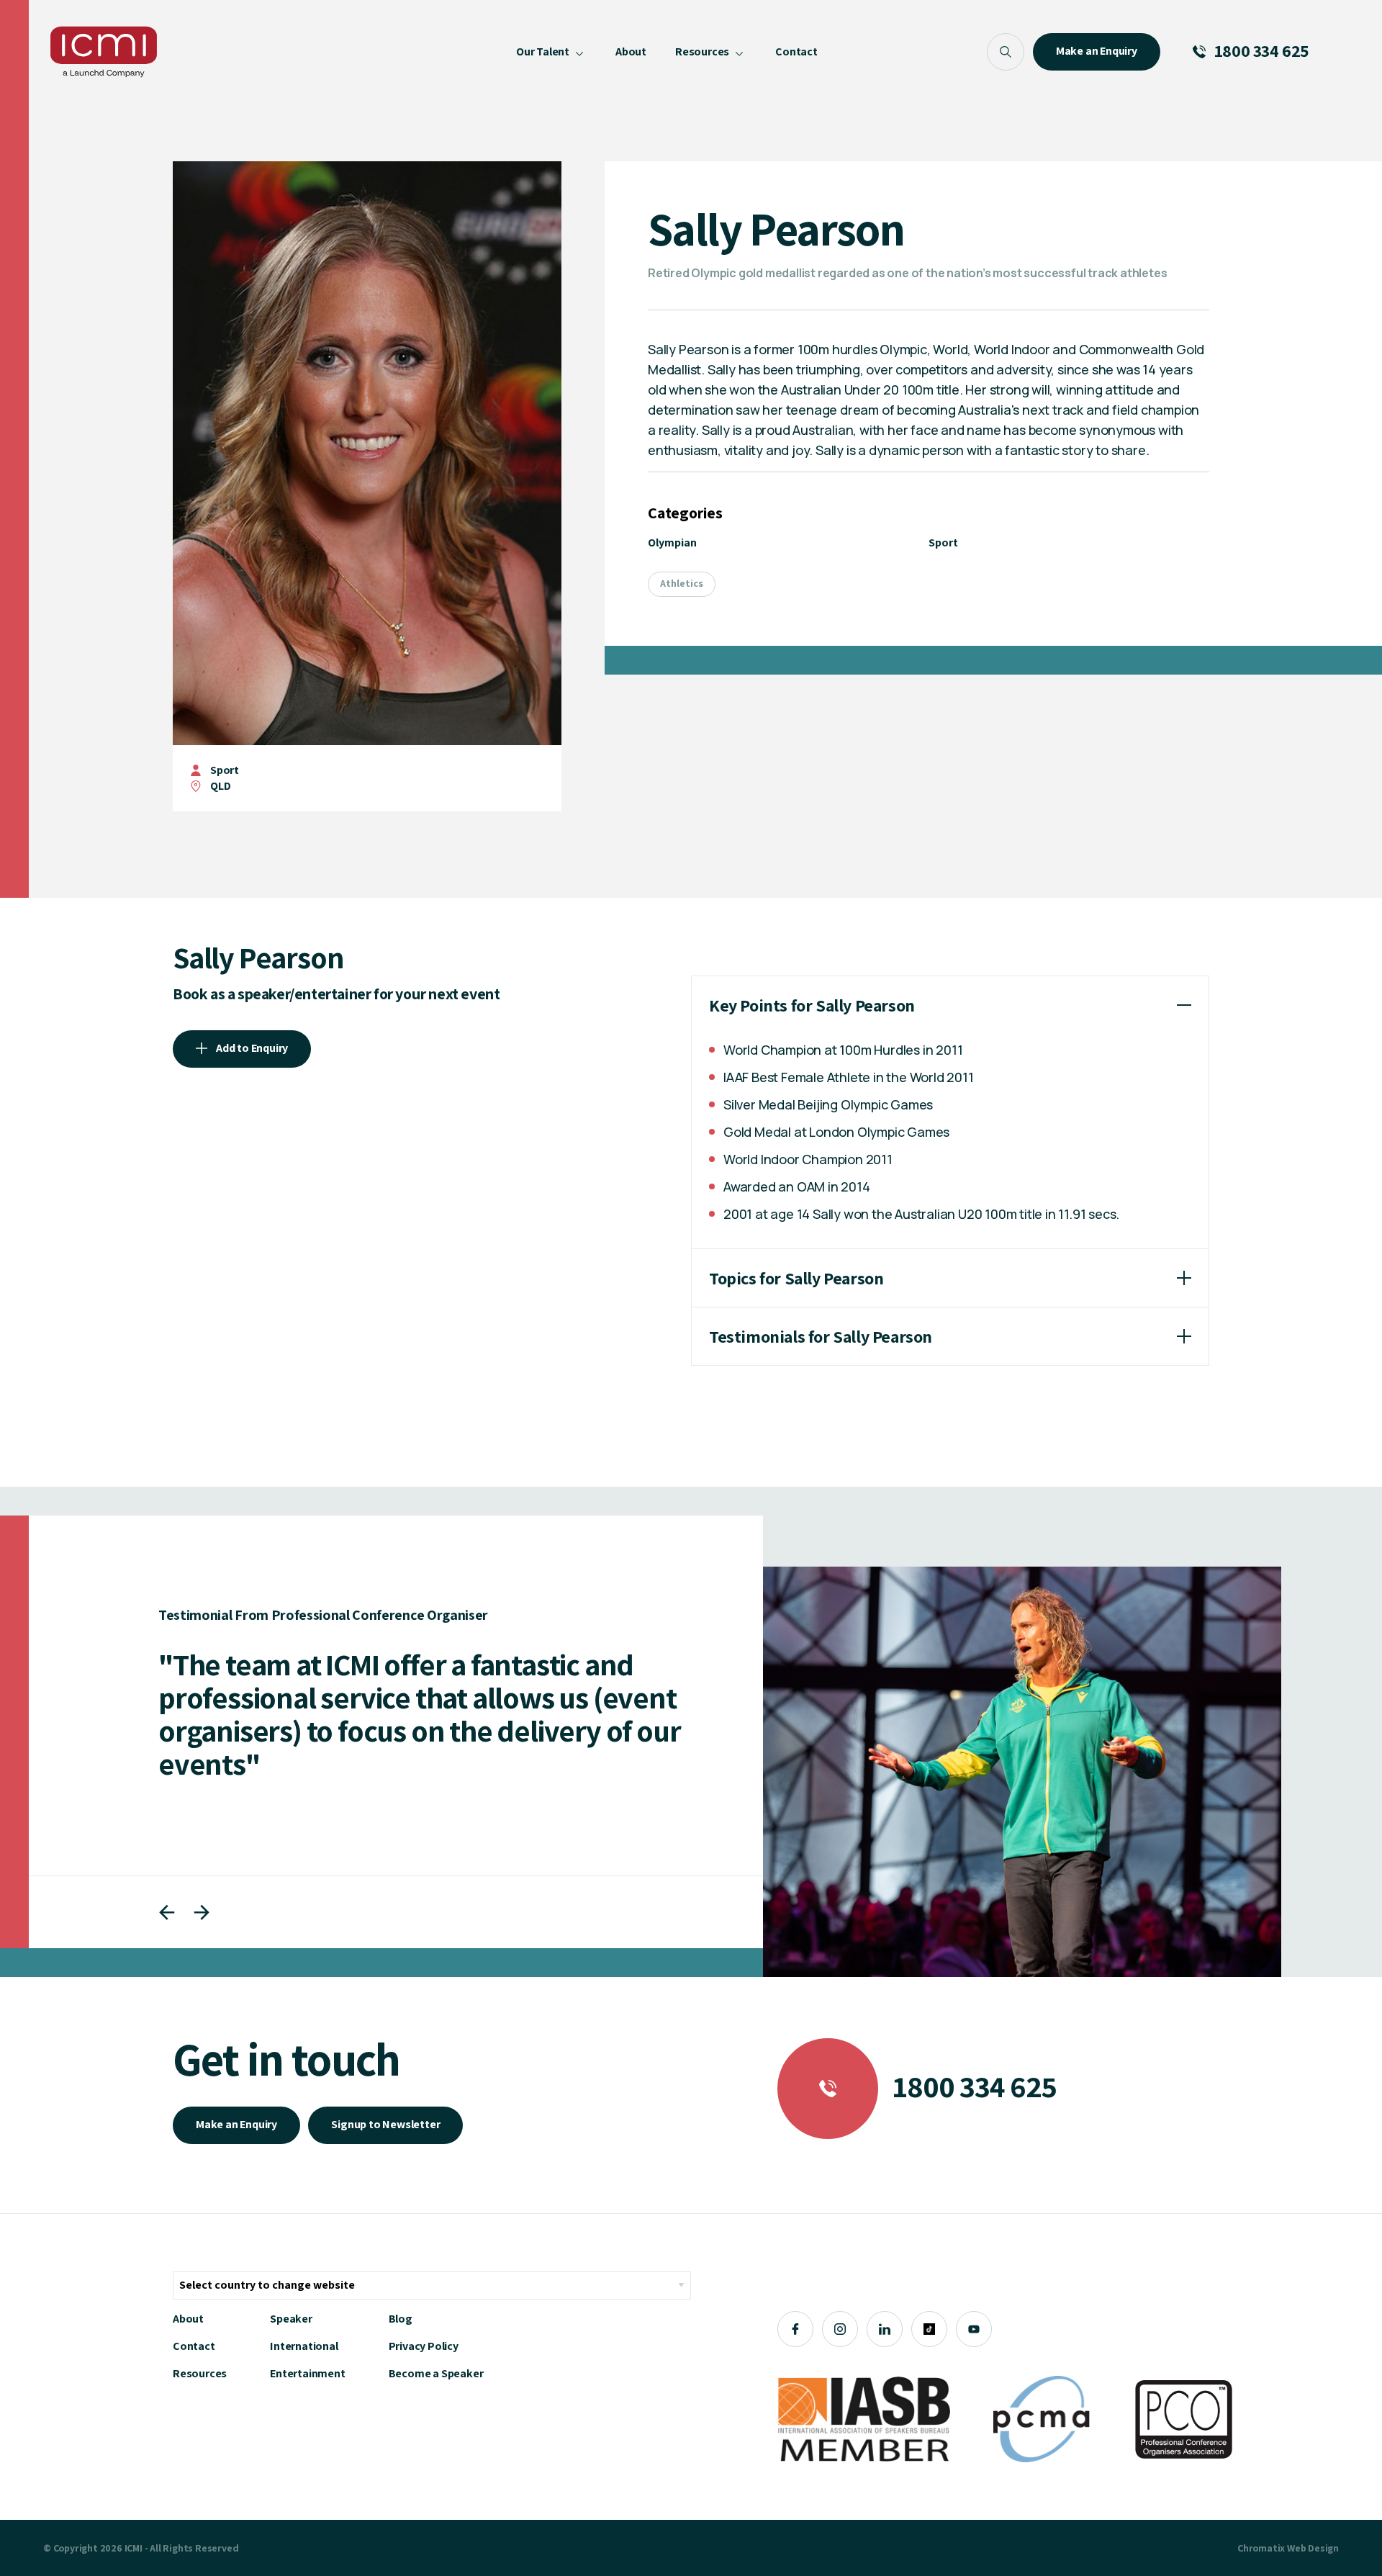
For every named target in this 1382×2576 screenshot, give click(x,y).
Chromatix (1261, 2548)
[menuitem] (551, 52)
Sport (225, 770)
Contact (194, 2346)
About (188, 2319)
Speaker (291, 2319)
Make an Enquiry (236, 2124)
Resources (200, 2373)
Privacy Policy (424, 2346)
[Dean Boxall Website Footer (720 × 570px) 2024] (1022, 1772)
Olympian (672, 542)
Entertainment (307, 2373)
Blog (401, 2319)
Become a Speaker (436, 2373)
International (304, 2346)
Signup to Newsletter (385, 2124)
